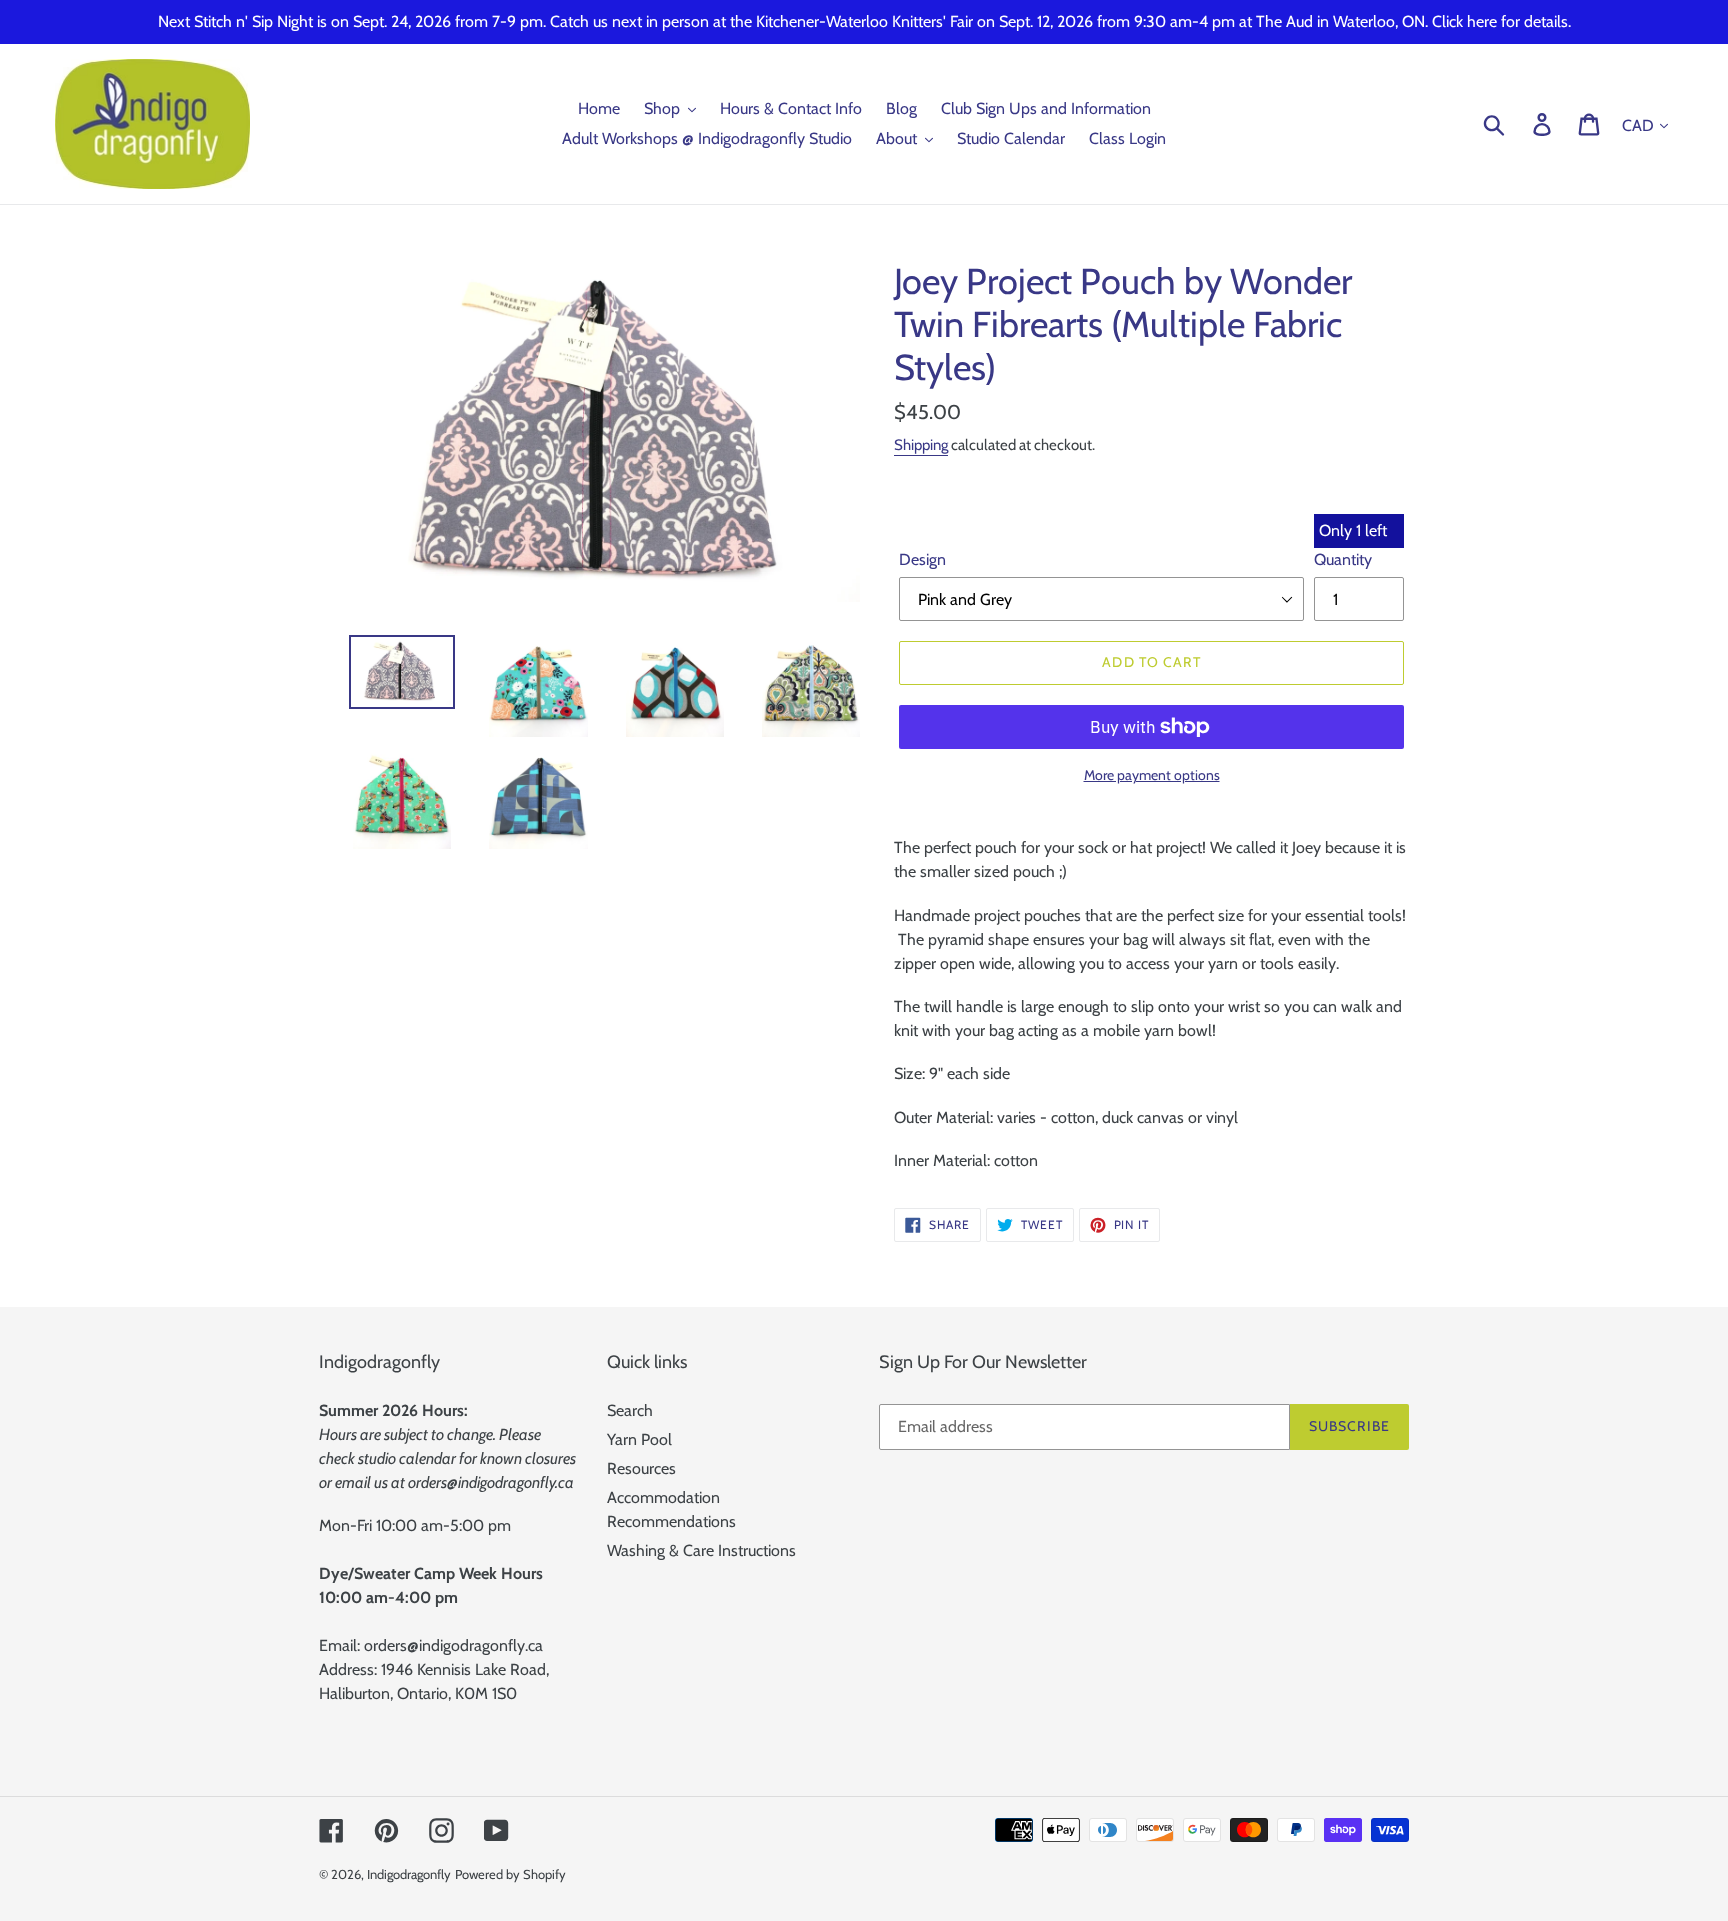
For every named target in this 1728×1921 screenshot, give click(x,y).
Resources (641, 1468)
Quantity (1343, 559)
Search (630, 1410)
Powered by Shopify (510, 1874)
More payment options (1152, 775)
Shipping (921, 445)
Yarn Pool (639, 1439)
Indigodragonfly (409, 1874)
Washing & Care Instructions (701, 1550)
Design (922, 559)
